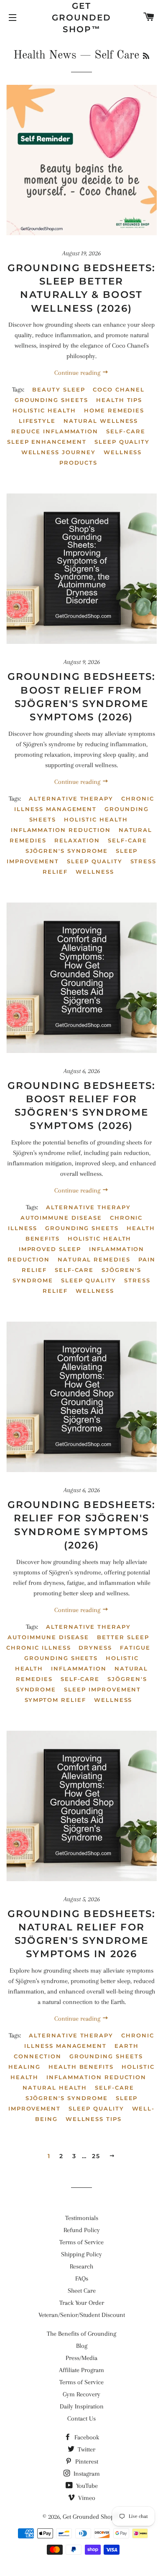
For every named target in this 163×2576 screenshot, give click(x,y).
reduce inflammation (55, 431)
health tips (119, 400)
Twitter (86, 2449)
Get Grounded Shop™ (81, 18)
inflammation (79, 1668)
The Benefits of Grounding (81, 2334)
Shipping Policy (81, 2254)
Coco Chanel (118, 389)
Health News (45, 55)
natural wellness (101, 421)
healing (24, 2067)
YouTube (86, 2486)
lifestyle (37, 421)
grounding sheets (51, 400)
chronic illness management (84, 804)
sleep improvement (102, 1689)
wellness (95, 872)
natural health (55, 2088)
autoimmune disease (61, 1218)
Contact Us (81, 2418)
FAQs (82, 2278)
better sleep (123, 1637)
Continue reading (78, 373)
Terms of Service (81, 2242)
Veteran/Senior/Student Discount (82, 2315)
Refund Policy (82, 2230)
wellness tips (94, 2119)
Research (81, 2266)
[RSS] (146, 57)
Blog (82, 2346)
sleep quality (122, 442)
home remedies (114, 410)
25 (96, 2156)
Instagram (86, 2474)
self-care (126, 431)
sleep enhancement (47, 442)
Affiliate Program (81, 2370)
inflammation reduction (61, 830)
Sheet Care (82, 2291)
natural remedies (94, 1259)
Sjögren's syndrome (67, 851)
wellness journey (59, 452)
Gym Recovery (81, 2394)
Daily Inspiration (82, 2406)
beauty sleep (59, 389)
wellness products (101, 457)
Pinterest (86, 2462)
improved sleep (50, 1249)
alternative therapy (71, 798)
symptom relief (55, 1700)
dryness (95, 1648)
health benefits (81, 2067)
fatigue (135, 1648)
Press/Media (81, 2358)
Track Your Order (82, 2303)
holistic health (44, 410)
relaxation (77, 840)
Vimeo (86, 2498)
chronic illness (38, 1648)
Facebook (86, 2437)
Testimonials (82, 2218)
